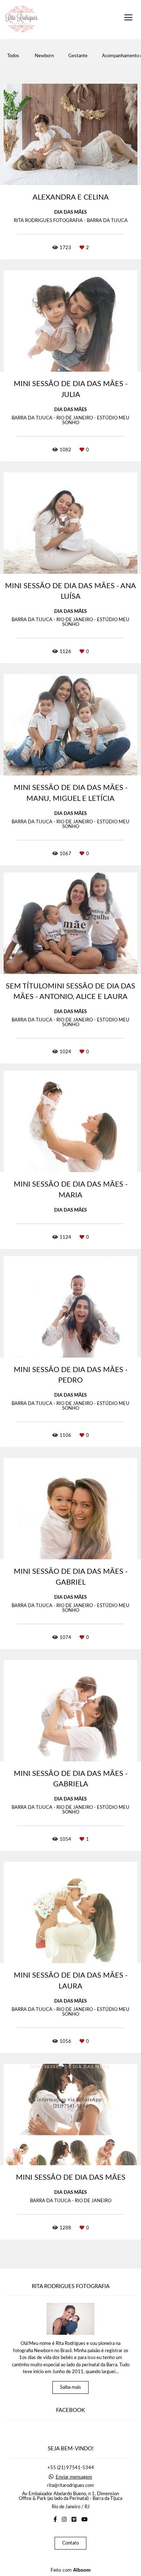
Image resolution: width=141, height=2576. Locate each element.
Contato (70, 2543)
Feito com (71, 2570)
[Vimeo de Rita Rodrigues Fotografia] (74, 2519)
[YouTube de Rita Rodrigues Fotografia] (84, 2519)
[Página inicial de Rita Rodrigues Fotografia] (22, 20)
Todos (13, 56)
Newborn (44, 56)
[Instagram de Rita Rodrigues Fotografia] (64, 2519)
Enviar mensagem (74, 2477)
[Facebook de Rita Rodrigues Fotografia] (55, 2519)
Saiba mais (70, 2387)
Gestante (78, 56)
